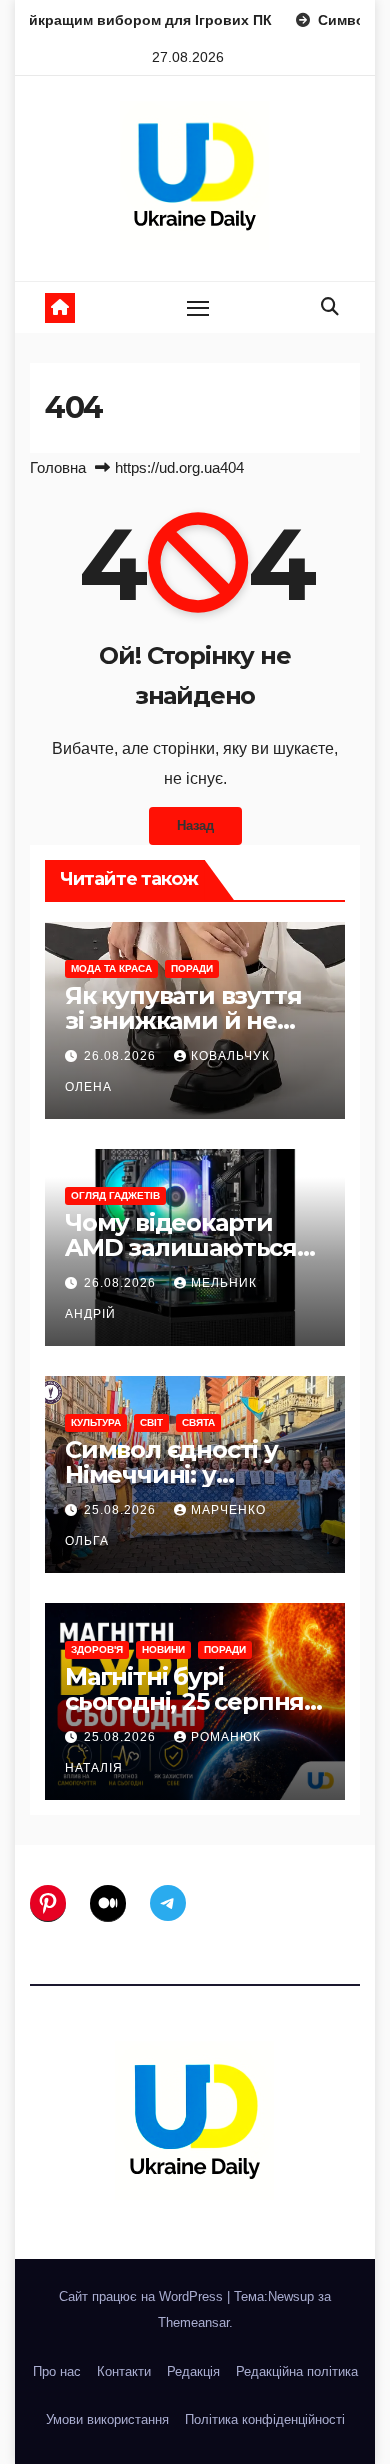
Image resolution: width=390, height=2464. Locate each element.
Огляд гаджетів (115, 1195)
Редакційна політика (297, 2371)
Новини (163, 1649)
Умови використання (107, 2419)
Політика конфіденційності (265, 2419)
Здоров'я (97, 1649)
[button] (330, 307)
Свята (198, 1422)
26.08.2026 (122, 1056)
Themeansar (193, 2322)
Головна (58, 467)
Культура (96, 1422)
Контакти (124, 2371)
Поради (192, 968)
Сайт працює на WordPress (143, 2296)
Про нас (57, 2371)
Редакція (193, 2371)
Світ (151, 1422)
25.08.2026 (122, 1510)
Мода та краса (111, 968)
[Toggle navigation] (198, 308)
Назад (195, 825)
